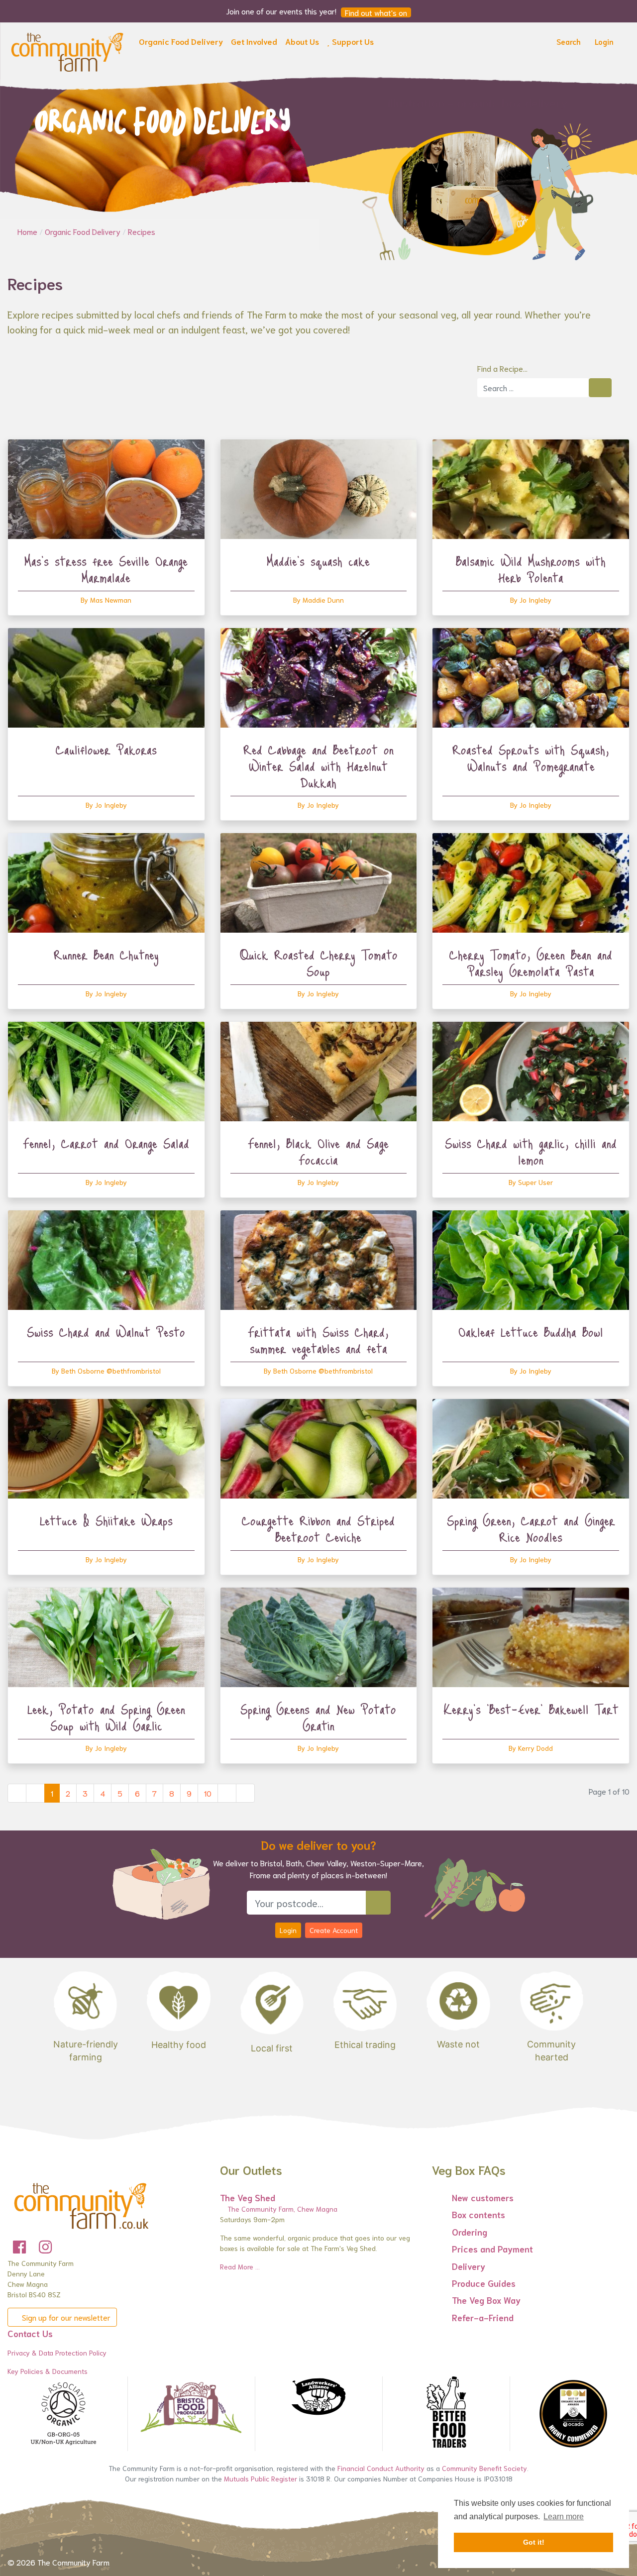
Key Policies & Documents (48, 2371)
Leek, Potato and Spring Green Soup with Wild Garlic (106, 1717)
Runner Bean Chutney (106, 955)
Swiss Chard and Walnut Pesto (106, 1332)
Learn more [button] (564, 2517)
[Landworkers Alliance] (318, 2397)
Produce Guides (484, 2283)
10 (208, 1793)
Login (288, 1930)
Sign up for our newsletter (65, 2317)
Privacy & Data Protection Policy (57, 2353)
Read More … (240, 2266)
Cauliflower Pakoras (106, 750)
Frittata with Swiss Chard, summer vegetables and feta (318, 1340)
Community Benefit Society (484, 2468)
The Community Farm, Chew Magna (281, 2209)
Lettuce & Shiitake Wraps (106, 1520)
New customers (483, 2197)
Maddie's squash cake (318, 561)
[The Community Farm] (67, 50)
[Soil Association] (64, 2414)
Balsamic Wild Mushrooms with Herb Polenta (531, 569)
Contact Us (30, 2333)
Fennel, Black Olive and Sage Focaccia (318, 1151)
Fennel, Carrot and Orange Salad (106, 1143)
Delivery (469, 2266)
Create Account (334, 1930)
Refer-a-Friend (483, 2317)
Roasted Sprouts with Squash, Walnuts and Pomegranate (531, 758)
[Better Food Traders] (446, 2414)
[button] (181, 43)
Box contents (478, 2214)
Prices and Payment (492, 2249)
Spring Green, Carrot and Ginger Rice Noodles (531, 1529)
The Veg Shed (248, 2197)
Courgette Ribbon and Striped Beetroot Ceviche (318, 1529)
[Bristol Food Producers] (191, 2408)
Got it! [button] (534, 2542)
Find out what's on (376, 12)
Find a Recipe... (502, 368)
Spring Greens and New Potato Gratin (318, 1717)
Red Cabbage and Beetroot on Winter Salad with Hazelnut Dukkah (318, 766)
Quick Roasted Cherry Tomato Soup (318, 963)
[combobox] (533, 388)
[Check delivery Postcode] (378, 1903)
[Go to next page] (227, 1793)
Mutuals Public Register (261, 2478)
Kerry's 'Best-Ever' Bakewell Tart (531, 1709)
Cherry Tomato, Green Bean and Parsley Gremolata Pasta (531, 963)
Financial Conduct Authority (381, 2468)
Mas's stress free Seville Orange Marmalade (106, 569)
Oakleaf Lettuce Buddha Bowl (531, 1332)
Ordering (470, 2232)
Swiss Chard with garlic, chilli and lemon (531, 1151)
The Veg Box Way (486, 2300)
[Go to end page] (245, 1793)
